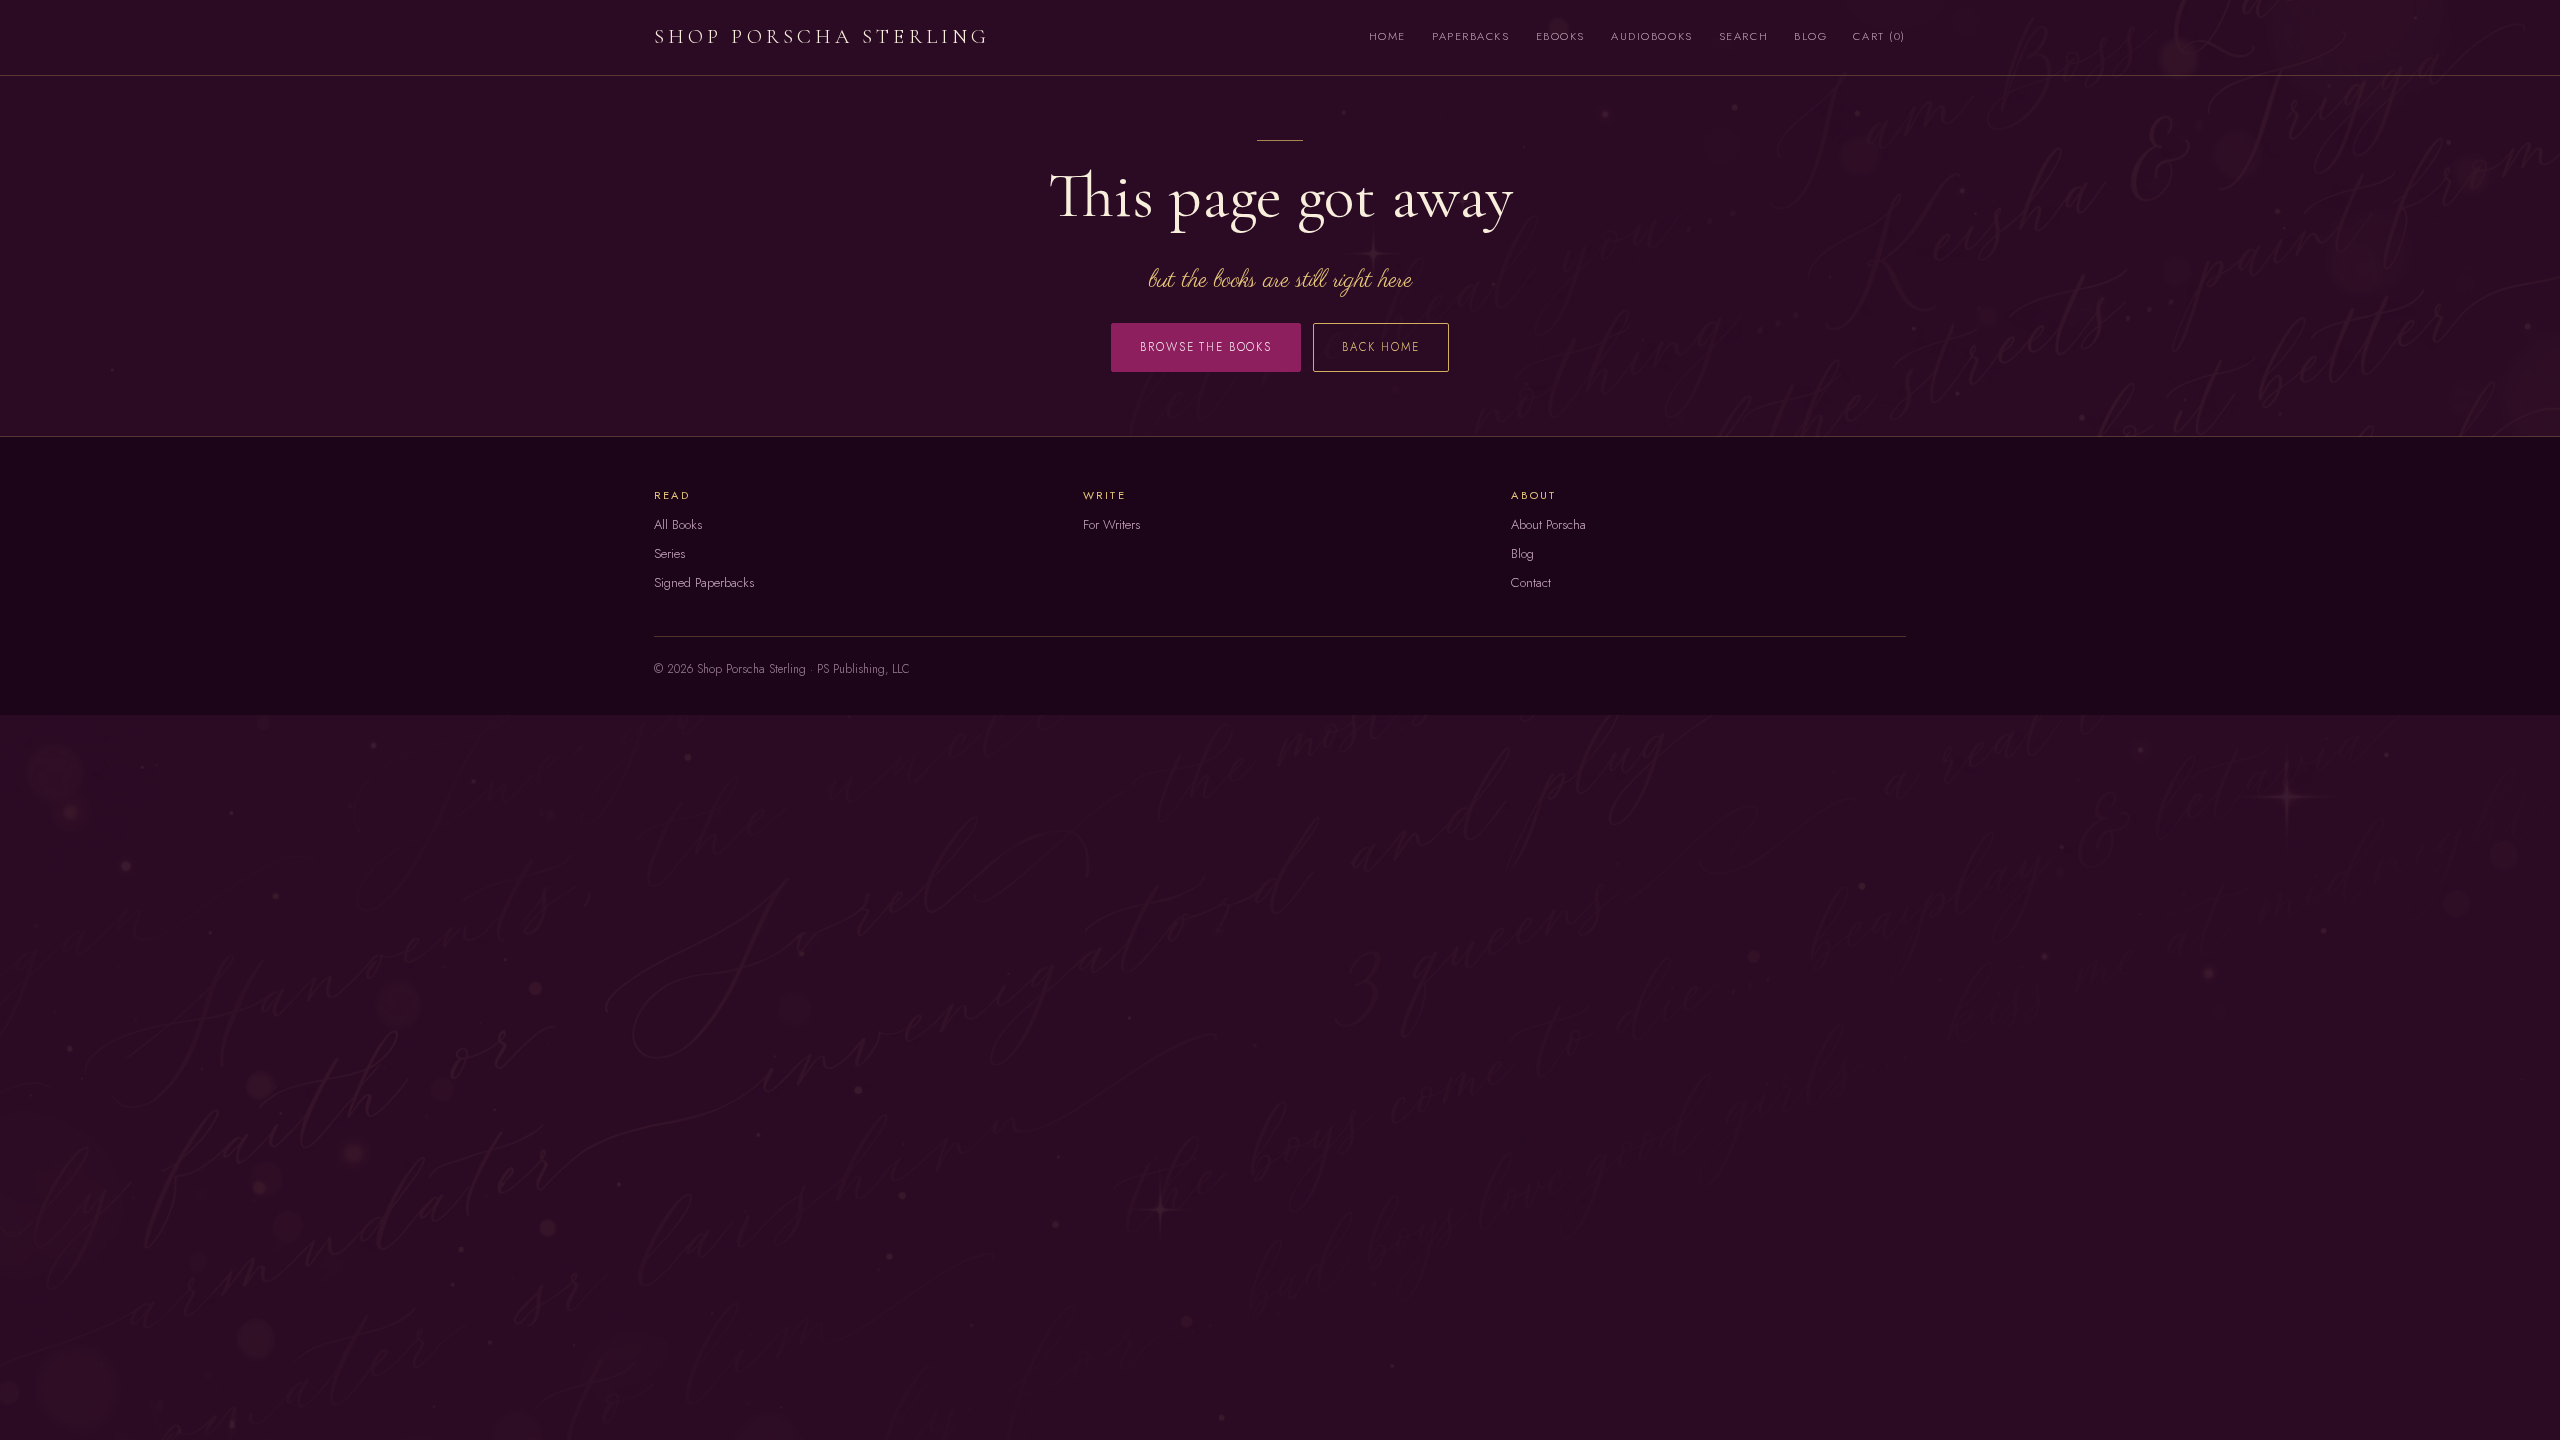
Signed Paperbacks (704, 582)
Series (669, 553)
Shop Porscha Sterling (822, 36)
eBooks (1560, 36)
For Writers (1111, 524)
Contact (1531, 582)
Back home (1381, 347)
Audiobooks (1652, 36)
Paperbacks (1471, 36)
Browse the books (1206, 347)
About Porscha (1548, 524)
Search (1743, 36)
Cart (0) (1879, 36)
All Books (678, 524)
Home (1387, 36)
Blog (1810, 36)
